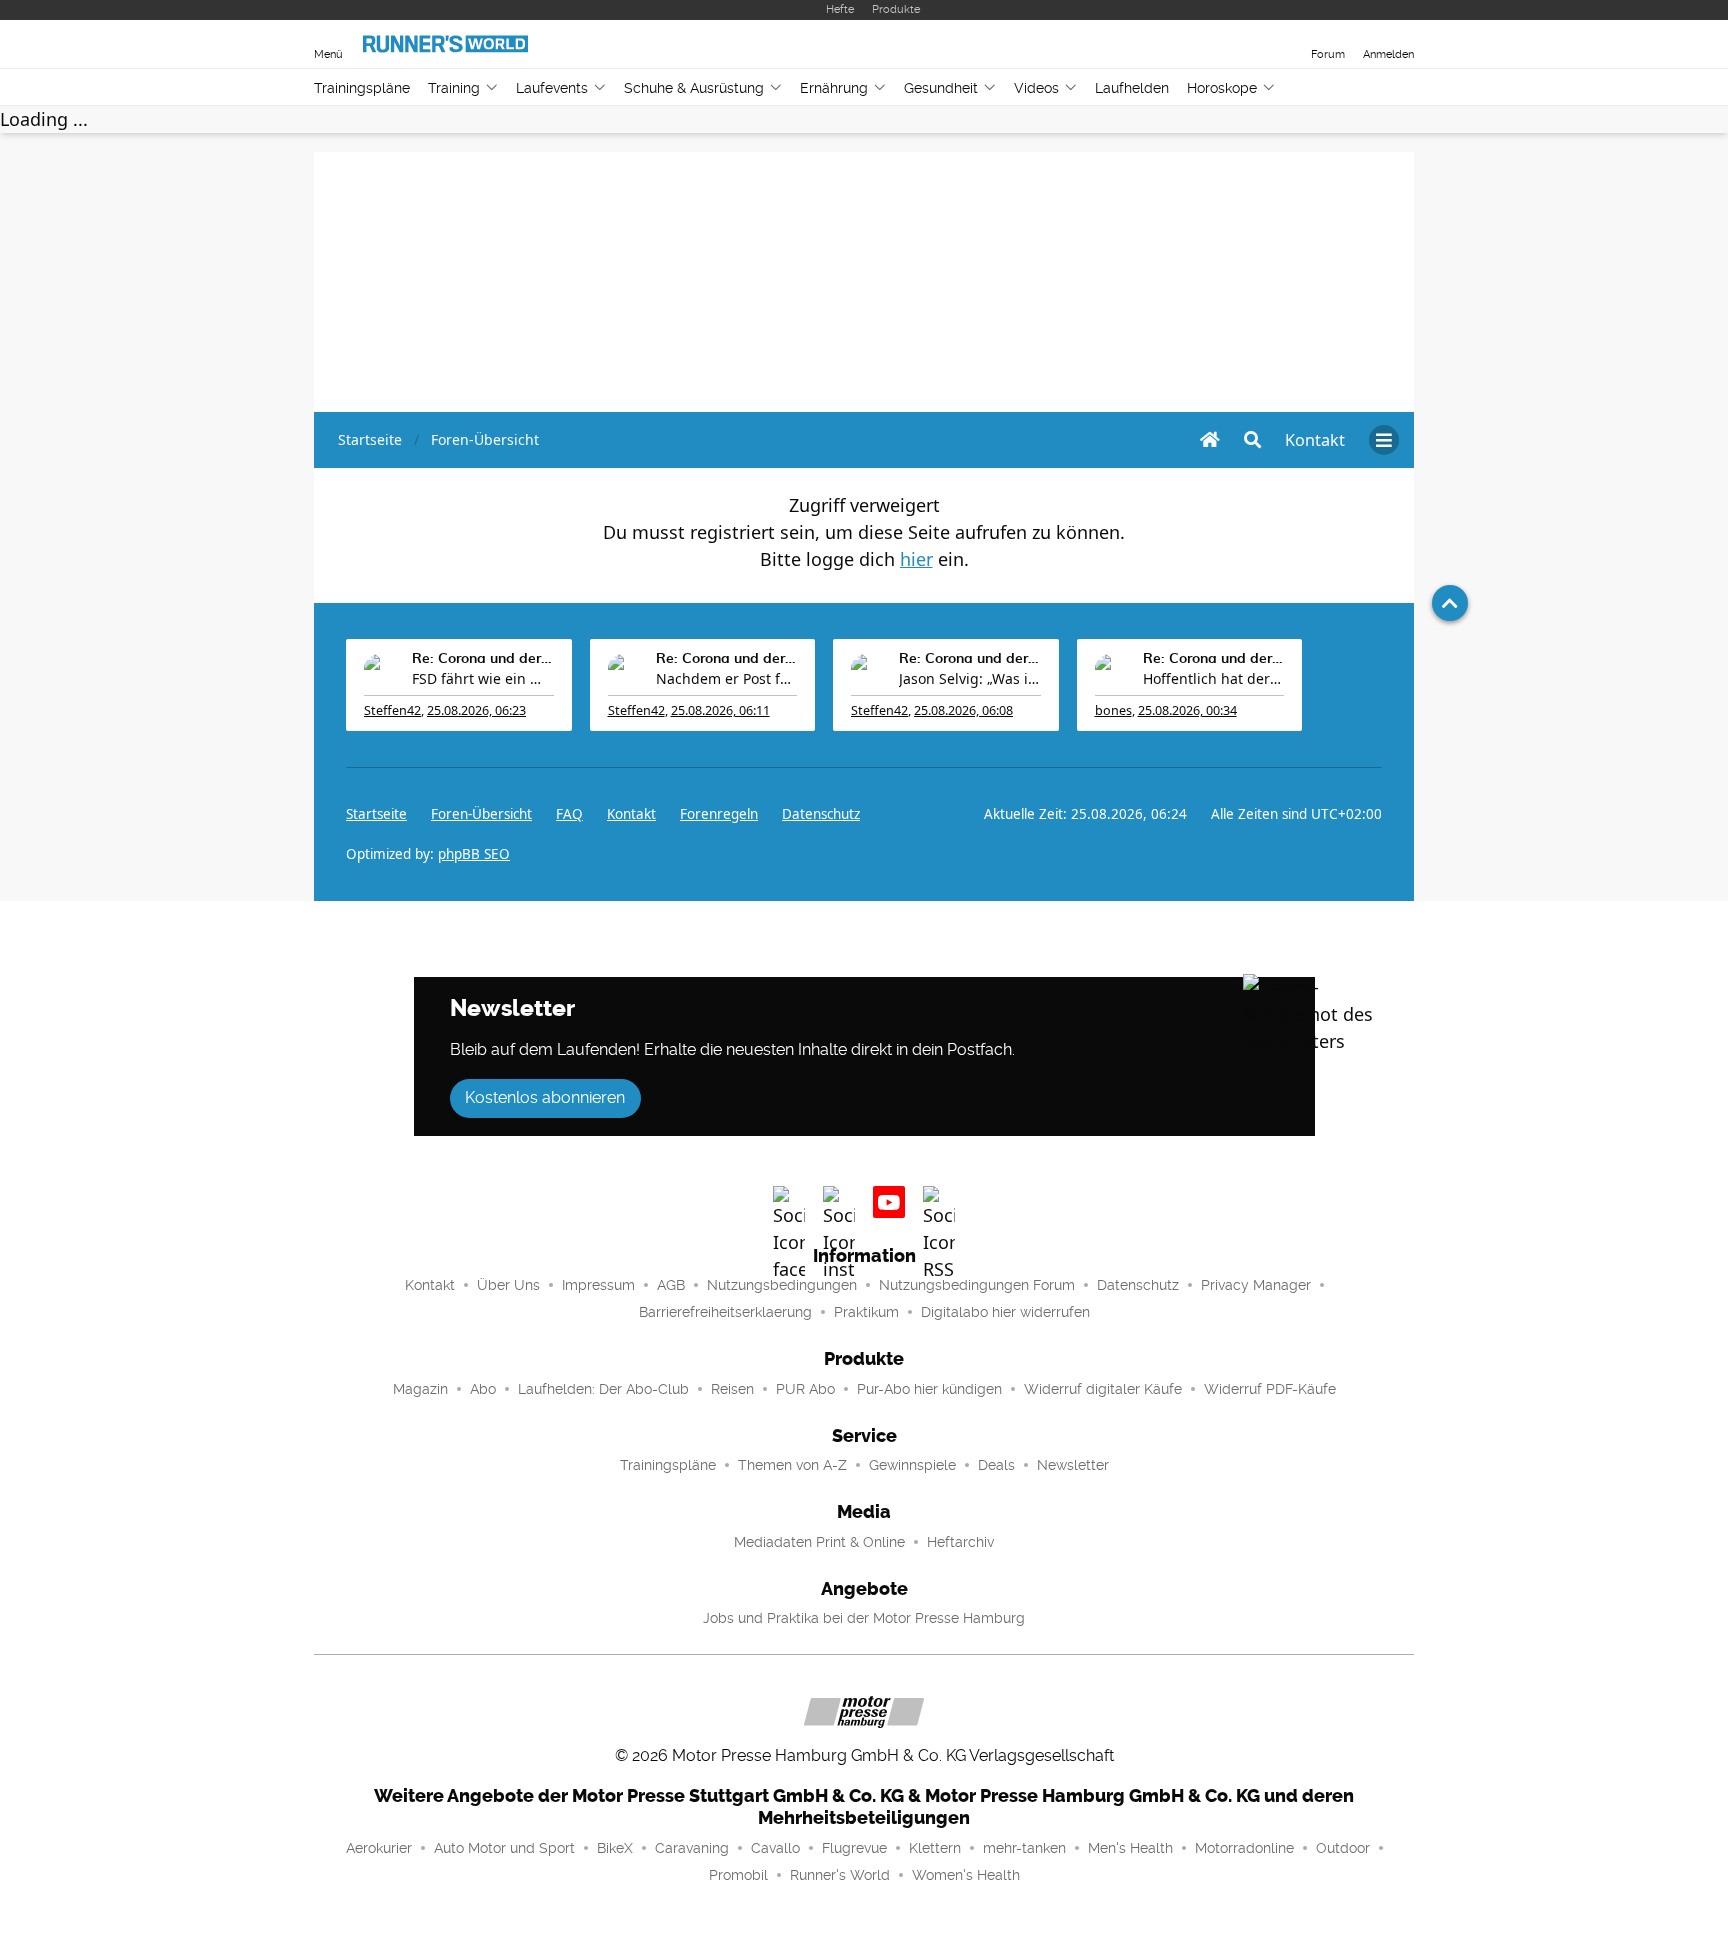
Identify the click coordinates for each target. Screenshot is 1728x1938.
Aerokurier (379, 1848)
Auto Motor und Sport (504, 1848)
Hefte (840, 9)
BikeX (615, 1848)
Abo (483, 1389)
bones (1113, 710)
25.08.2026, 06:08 (963, 710)
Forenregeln (719, 814)
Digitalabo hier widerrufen (1005, 1312)
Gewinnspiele (912, 1465)
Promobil (738, 1875)
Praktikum (866, 1312)
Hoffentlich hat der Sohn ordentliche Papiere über (1214, 678)
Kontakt (430, 1285)
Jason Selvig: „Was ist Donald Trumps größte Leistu (970, 678)
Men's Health (1130, 1848)
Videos (1036, 88)
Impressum (598, 1285)
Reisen (732, 1389)
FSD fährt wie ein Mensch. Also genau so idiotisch (483, 678)
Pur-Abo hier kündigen (929, 1389)
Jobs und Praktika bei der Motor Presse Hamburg (864, 1618)
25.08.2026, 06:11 (720, 710)
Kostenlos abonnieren (545, 1097)
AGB (671, 1285)
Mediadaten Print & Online (819, 1542)
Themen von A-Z (792, 1465)
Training (454, 88)
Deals (996, 1465)
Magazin (420, 1389)
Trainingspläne (362, 88)
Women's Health (966, 1875)
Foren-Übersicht (481, 814)
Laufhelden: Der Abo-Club (603, 1389)
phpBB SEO (474, 854)
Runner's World (840, 1875)
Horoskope (1222, 88)
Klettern (935, 1848)
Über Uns (508, 1285)
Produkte (896, 9)
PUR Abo (805, 1389)
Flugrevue (854, 1848)
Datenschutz (821, 814)
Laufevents (552, 88)
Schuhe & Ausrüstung (694, 88)
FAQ (569, 814)
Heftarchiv (960, 1542)
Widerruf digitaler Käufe (1103, 1389)
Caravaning (692, 1848)
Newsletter (1073, 1465)
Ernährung (834, 88)
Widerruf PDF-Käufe (1270, 1389)
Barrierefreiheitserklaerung (725, 1312)
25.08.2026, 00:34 (1187, 710)
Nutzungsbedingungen (782, 1285)
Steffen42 (392, 710)
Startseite (376, 814)
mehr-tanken (1024, 1848)
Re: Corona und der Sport (483, 659)
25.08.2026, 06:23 (476, 710)
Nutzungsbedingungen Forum (977, 1285)
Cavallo (775, 1848)
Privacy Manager (1256, 1285)
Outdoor (1343, 1848)
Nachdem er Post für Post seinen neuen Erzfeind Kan (727, 678)
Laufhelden (1132, 88)
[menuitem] (1315, 440)
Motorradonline (1244, 1848)
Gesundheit (941, 88)
